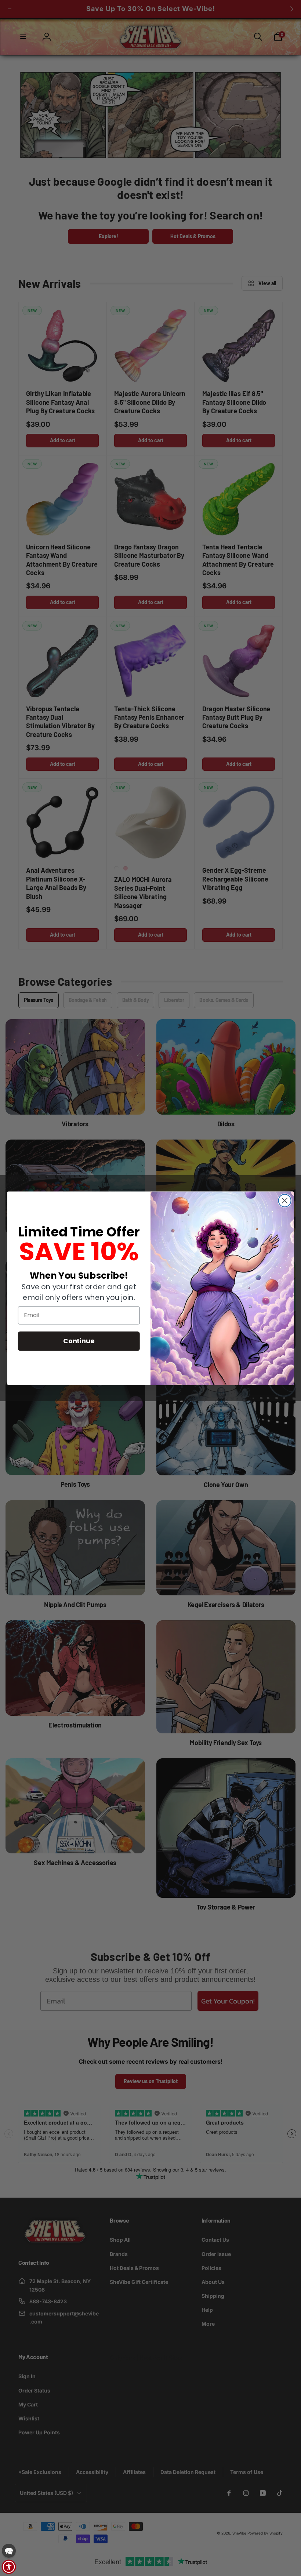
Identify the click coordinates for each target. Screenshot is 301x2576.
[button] (9, 2551)
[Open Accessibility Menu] (9, 2567)
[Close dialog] (285, 1200)
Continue (79, 1341)
